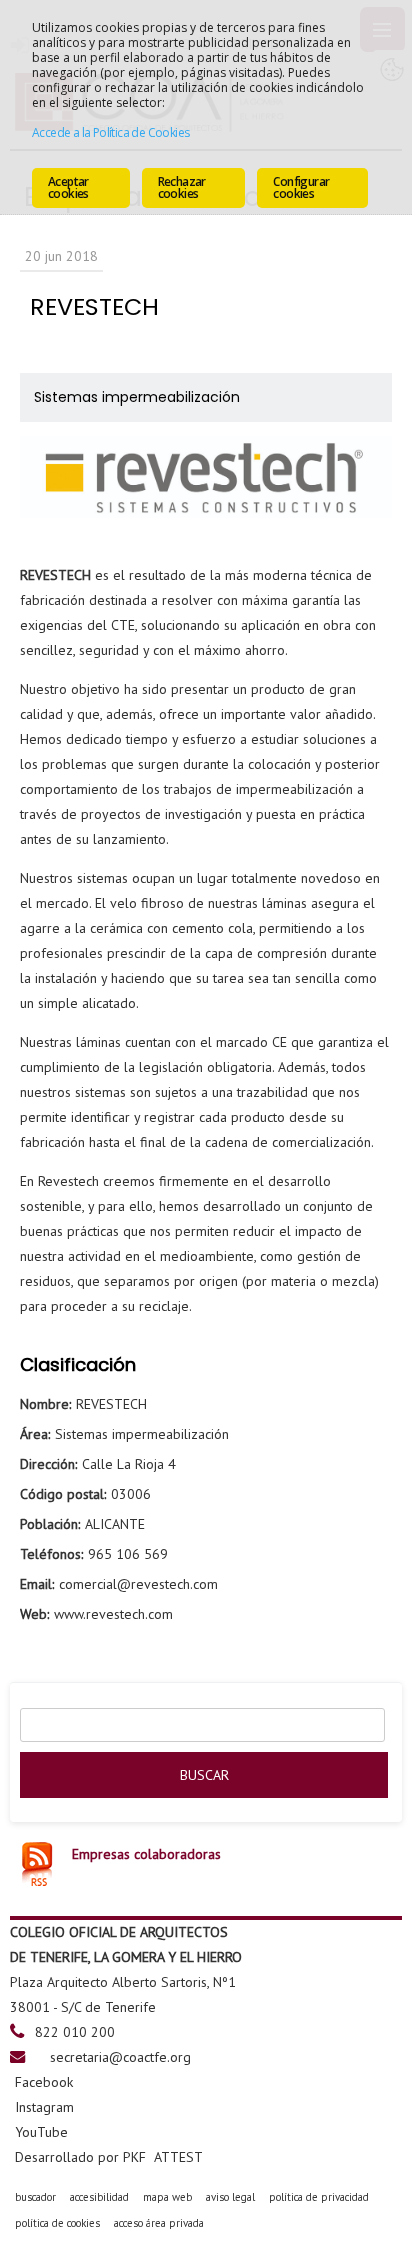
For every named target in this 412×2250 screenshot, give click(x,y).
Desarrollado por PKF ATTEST (109, 2157)
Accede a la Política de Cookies (110, 132)
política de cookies (57, 2223)
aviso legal (230, 2197)
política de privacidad (319, 2197)
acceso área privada (159, 2223)
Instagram (44, 2107)
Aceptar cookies (68, 187)
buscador (35, 2197)
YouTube (41, 2132)
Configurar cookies (301, 187)
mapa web (167, 2197)
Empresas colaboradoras (146, 1854)
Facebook (44, 2082)
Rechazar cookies (182, 187)
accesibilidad (99, 2197)
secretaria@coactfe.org (120, 2057)
